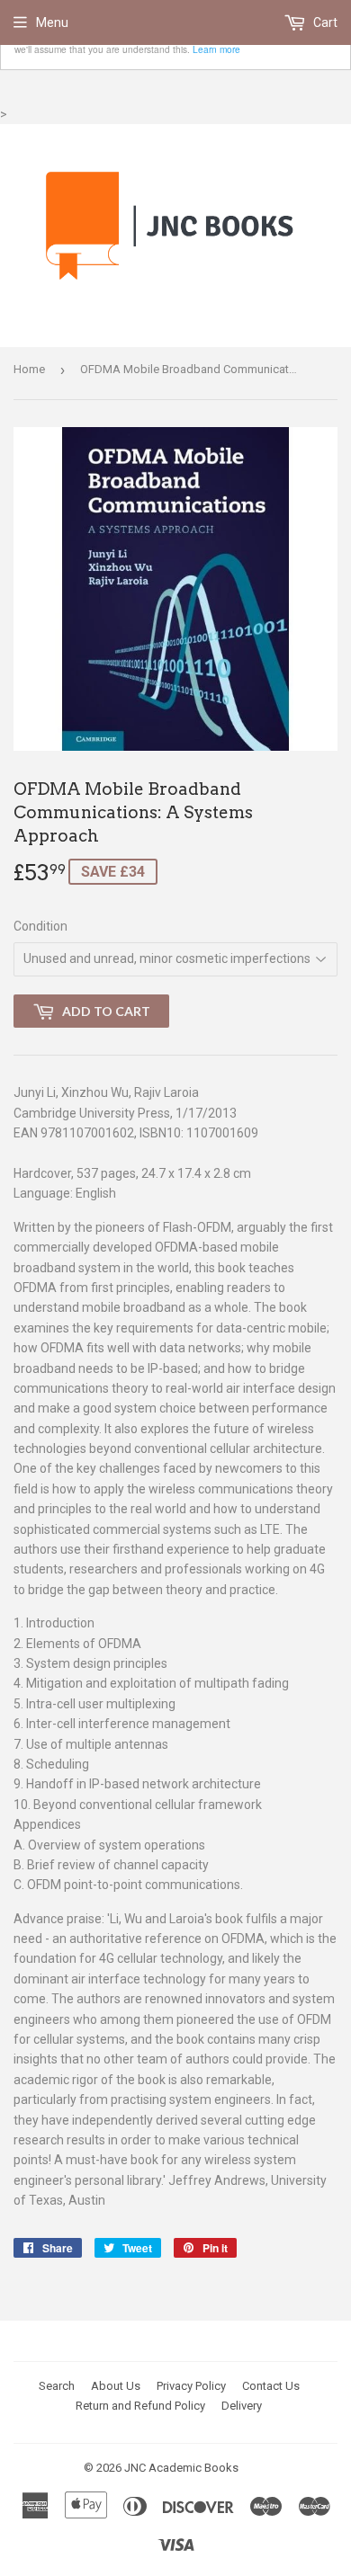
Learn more (216, 49)
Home (29, 369)
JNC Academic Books (181, 2468)
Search (57, 2386)
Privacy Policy (191, 2386)
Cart (324, 22)
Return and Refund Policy (140, 2406)
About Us (116, 2386)
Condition (40, 926)
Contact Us (271, 2386)
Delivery (242, 2406)
